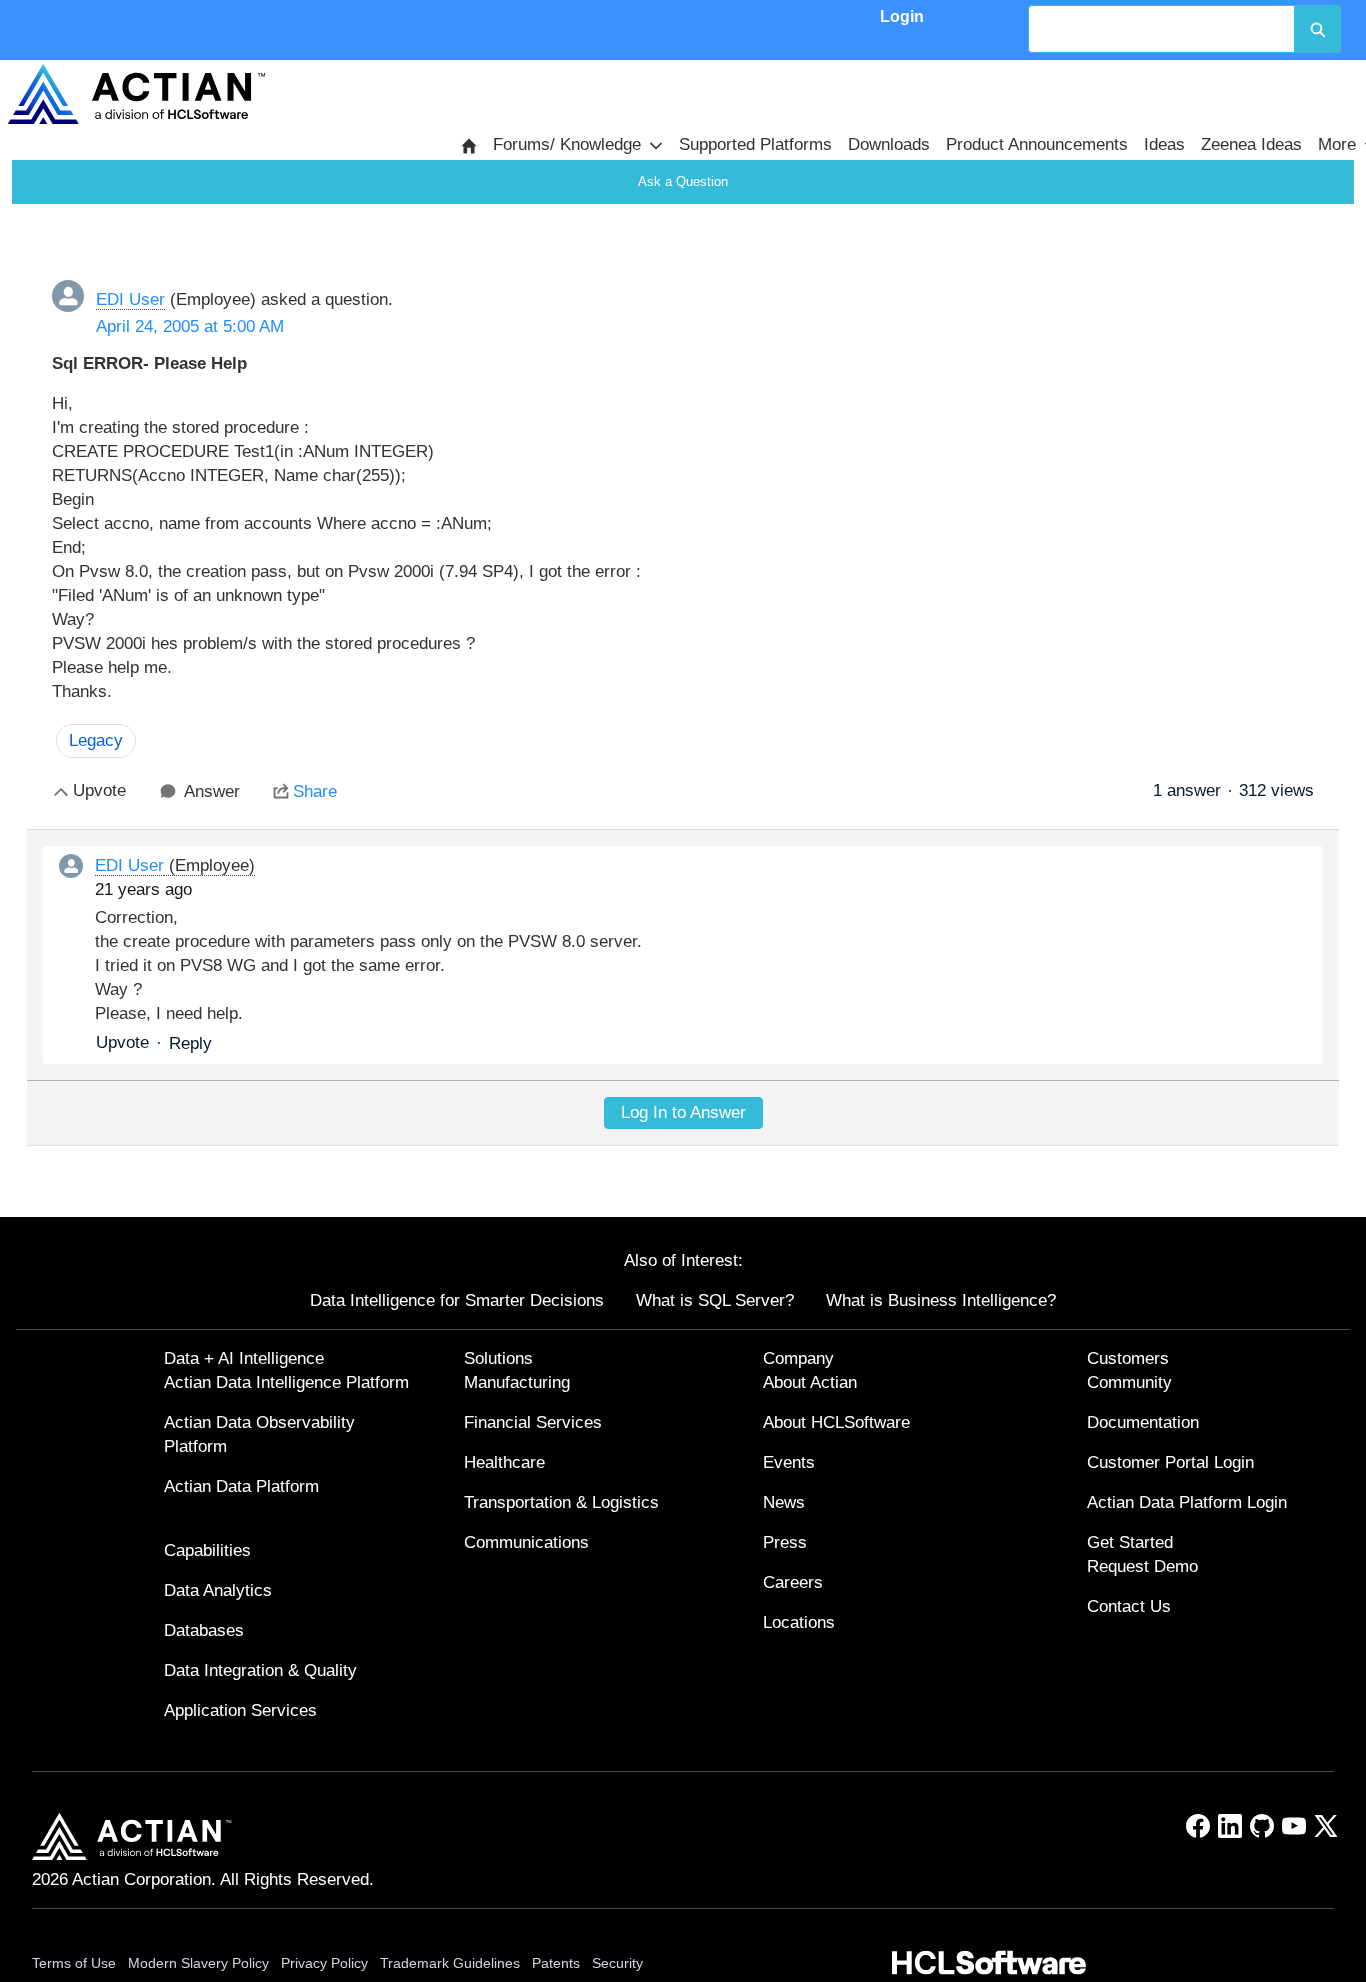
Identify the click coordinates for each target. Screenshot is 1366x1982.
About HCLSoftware (836, 1422)
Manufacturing (517, 1382)
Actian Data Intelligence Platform (286, 1382)
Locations (799, 1622)
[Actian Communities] (136, 94)
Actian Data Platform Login (1187, 1502)
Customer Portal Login (1170, 1462)
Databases (204, 1630)
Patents (556, 1963)
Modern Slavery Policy (198, 1963)
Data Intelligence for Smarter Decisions (457, 1300)
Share (315, 791)
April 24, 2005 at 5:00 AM (190, 326)
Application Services (240, 1710)
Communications (526, 1542)
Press (785, 1542)
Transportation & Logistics (561, 1502)
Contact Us (1129, 1606)
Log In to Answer (683, 1112)
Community (1129, 1382)
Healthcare (504, 1462)
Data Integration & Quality (260, 1670)
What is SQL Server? (715, 1300)
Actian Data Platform (241, 1486)
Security (617, 1963)
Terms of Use (74, 1963)
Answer (212, 791)
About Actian (810, 1382)
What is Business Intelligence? (941, 1300)
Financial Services (533, 1422)
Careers (793, 1582)
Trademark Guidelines (450, 1963)
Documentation (1143, 1422)
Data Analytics (218, 1590)
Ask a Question (683, 181)
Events (789, 1462)
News (784, 1502)
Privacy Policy (324, 1963)
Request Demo (1142, 1566)
